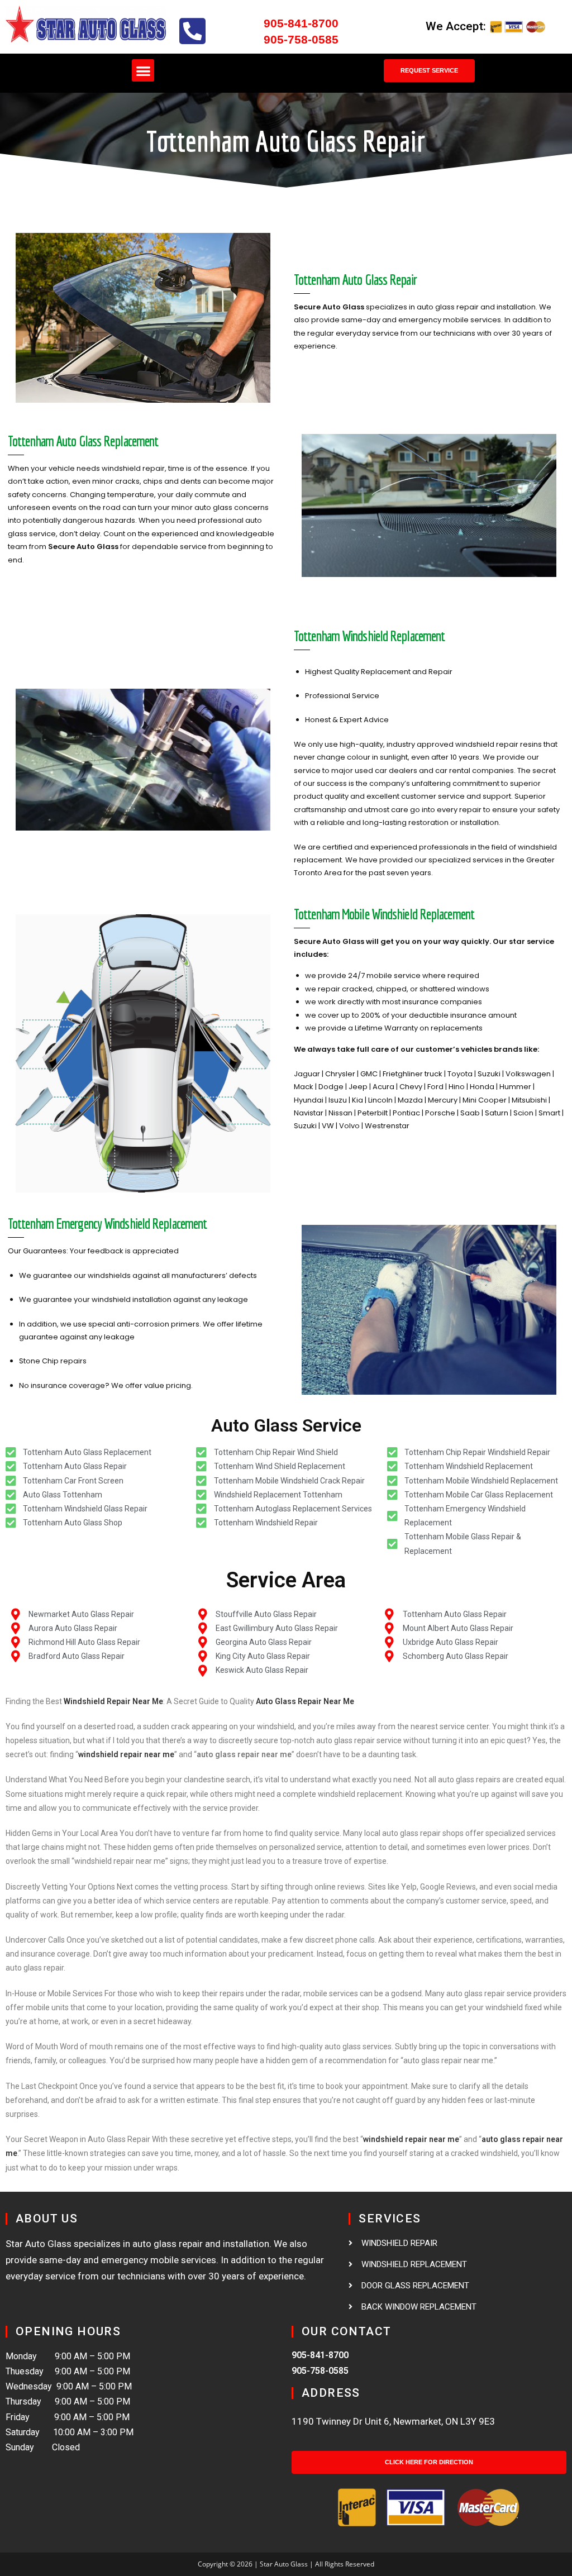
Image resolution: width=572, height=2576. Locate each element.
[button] (143, 71)
